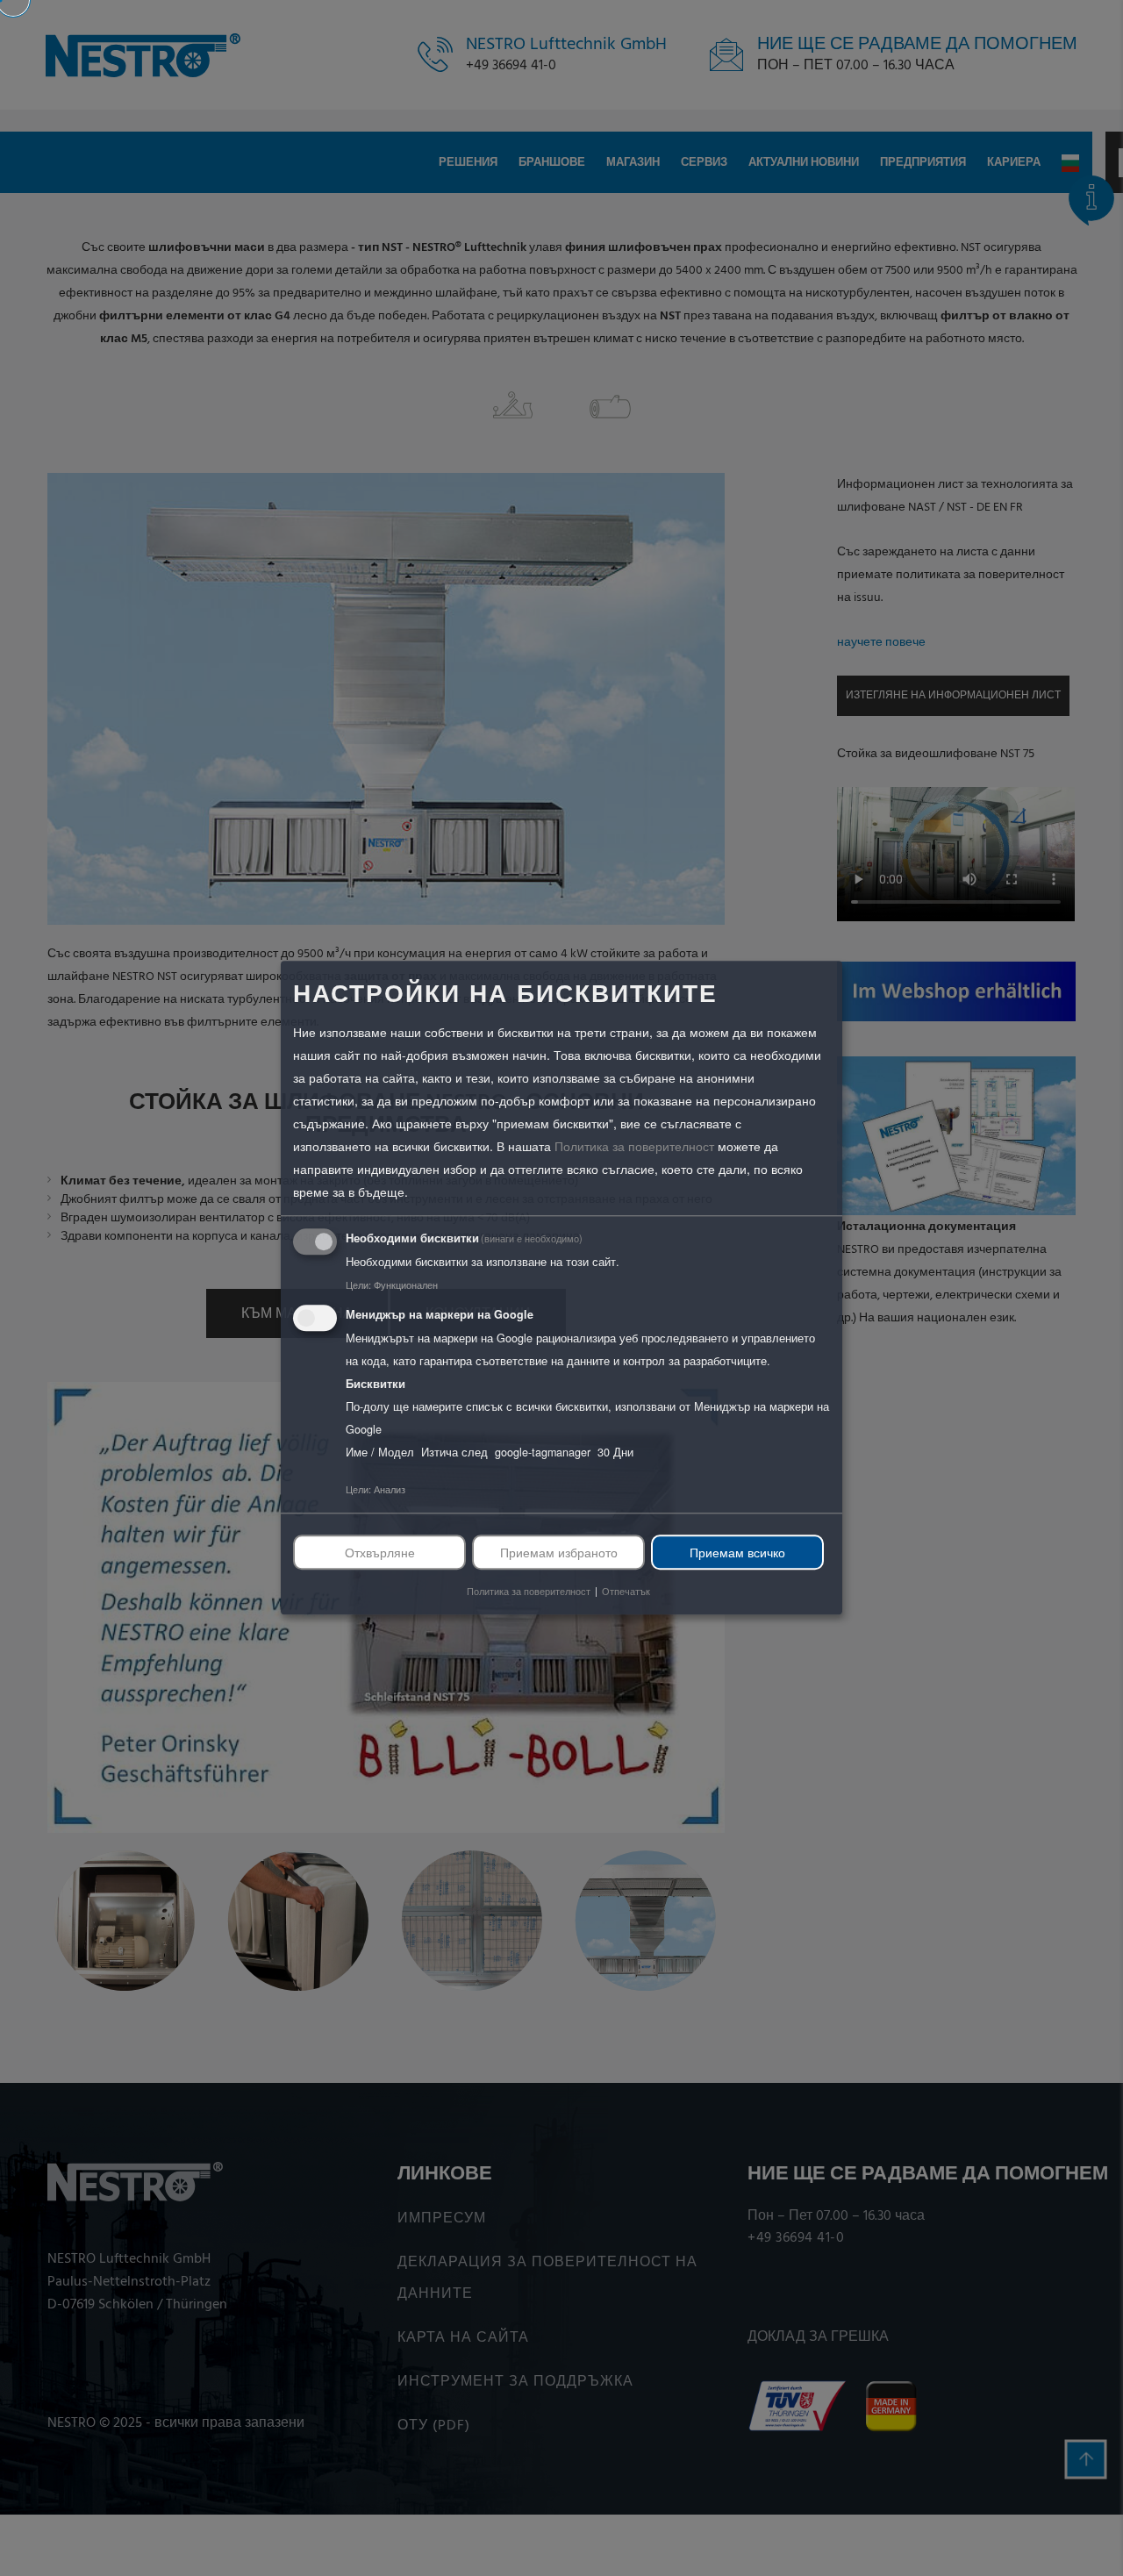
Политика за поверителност (634, 1146)
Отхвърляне (380, 1552)
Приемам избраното (559, 1552)
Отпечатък (626, 1592)
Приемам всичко (737, 1552)
